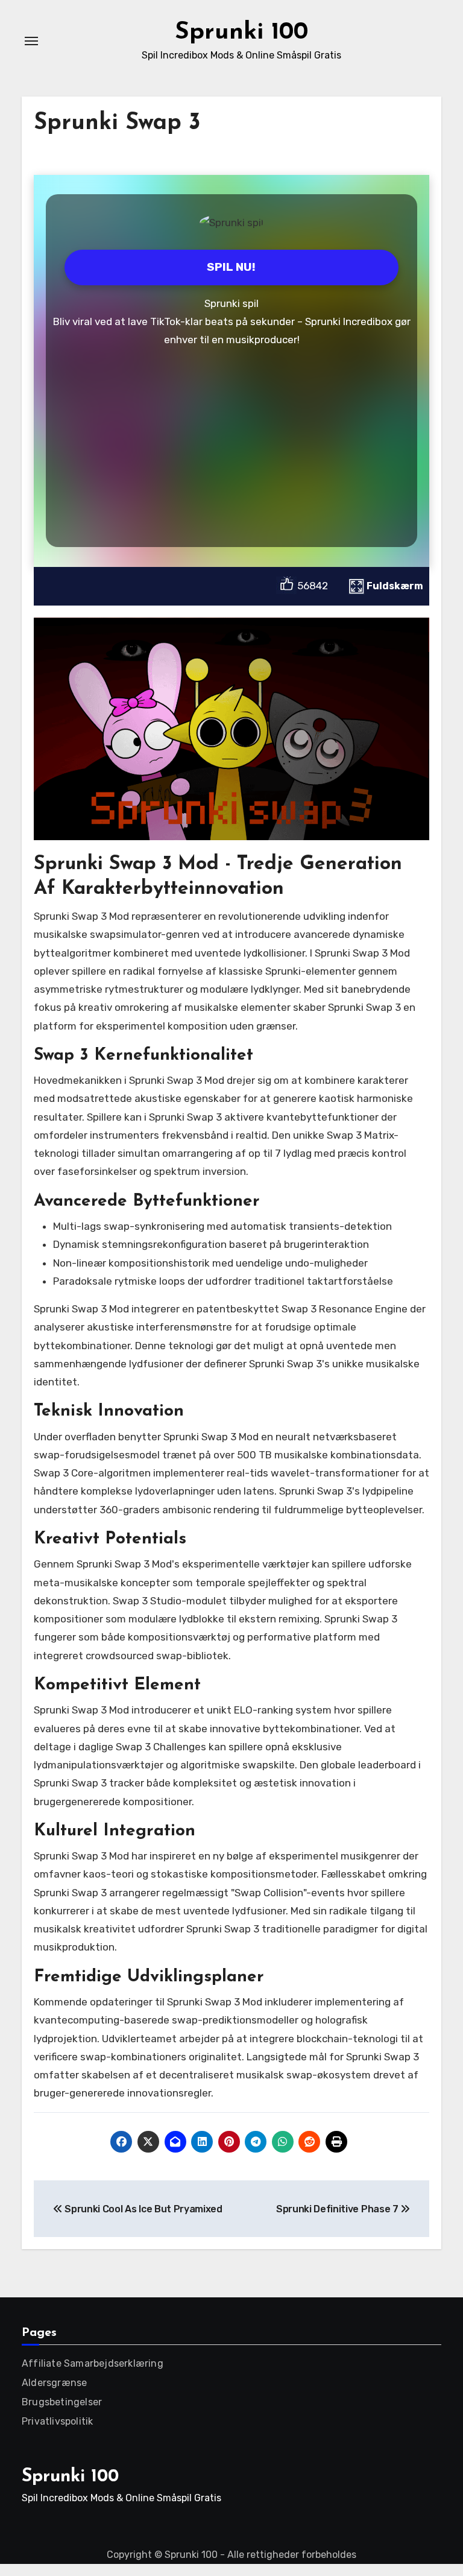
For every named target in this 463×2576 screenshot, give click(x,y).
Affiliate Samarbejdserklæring (93, 2363)
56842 (313, 586)
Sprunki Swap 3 (117, 123)
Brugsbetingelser (62, 2402)
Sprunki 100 (241, 33)
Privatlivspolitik (57, 2421)
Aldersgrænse (54, 2383)
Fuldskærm (395, 586)
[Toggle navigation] (31, 41)
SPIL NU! (231, 267)
